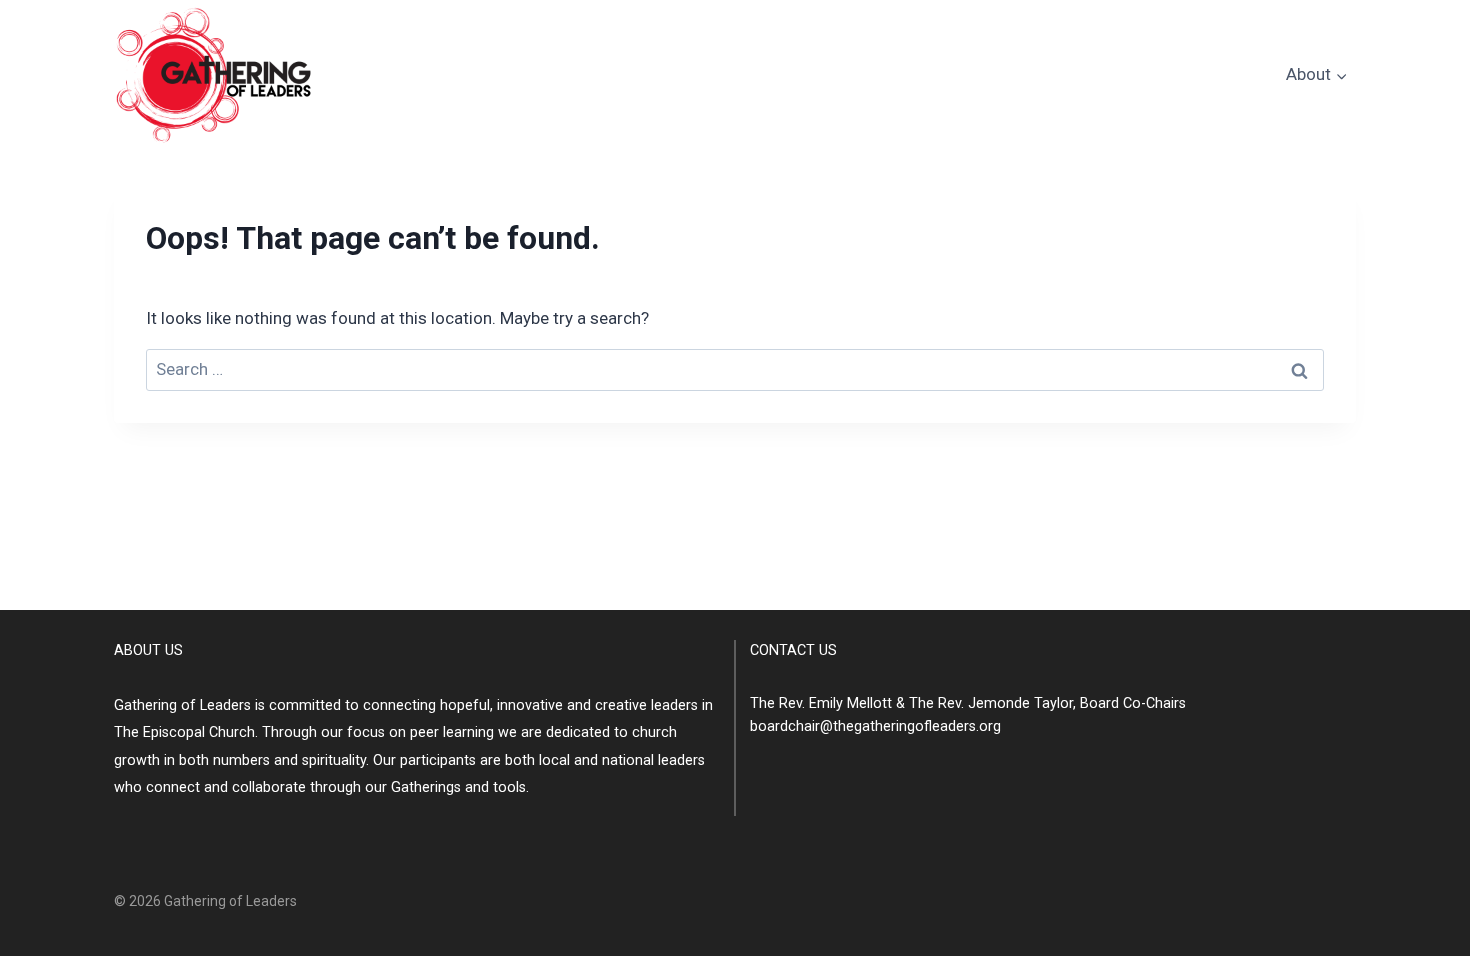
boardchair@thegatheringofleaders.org (875, 726)
